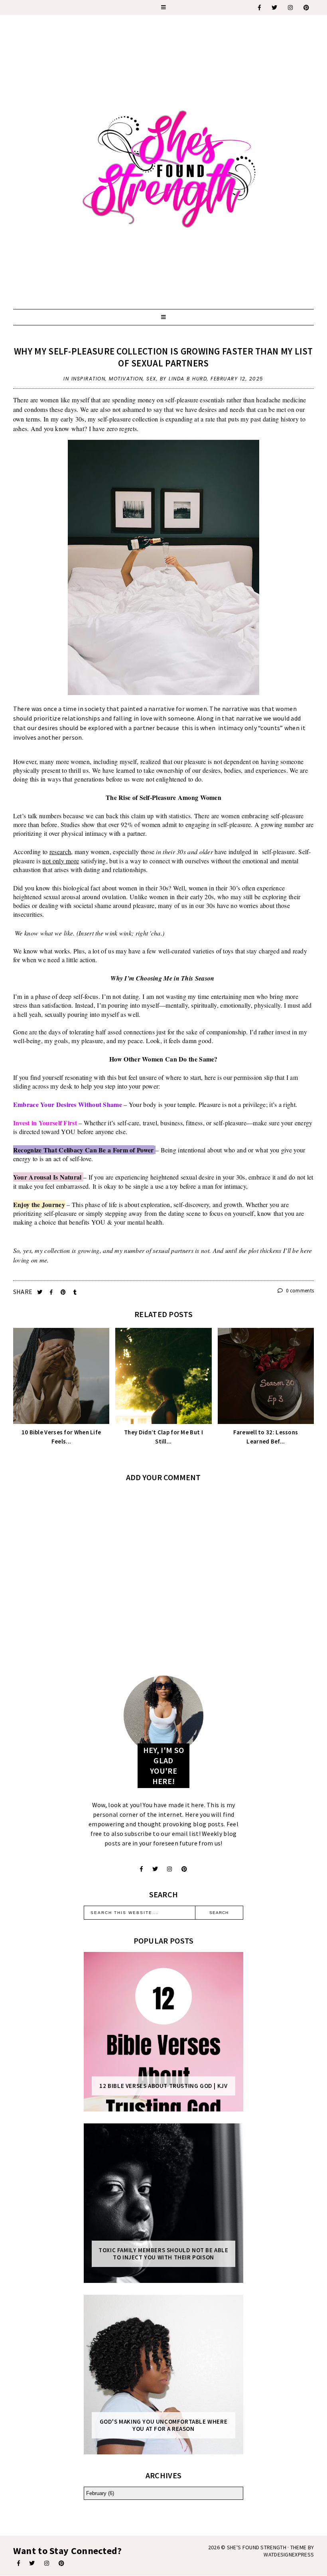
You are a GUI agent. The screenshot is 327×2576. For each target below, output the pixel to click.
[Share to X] (40, 1292)
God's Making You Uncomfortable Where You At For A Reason (164, 2425)
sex (151, 379)
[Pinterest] (307, 8)
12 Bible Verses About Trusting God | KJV (163, 2086)
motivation (126, 379)
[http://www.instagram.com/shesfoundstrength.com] (47, 2563)
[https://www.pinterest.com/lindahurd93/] (61, 2563)
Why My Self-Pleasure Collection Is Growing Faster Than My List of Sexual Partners (163, 357)
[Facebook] (260, 8)
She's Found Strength (257, 2547)
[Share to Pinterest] (64, 1292)
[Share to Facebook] (52, 1292)
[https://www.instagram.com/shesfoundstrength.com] (291, 8)
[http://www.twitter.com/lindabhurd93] (155, 1869)
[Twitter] (275, 8)
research (60, 852)
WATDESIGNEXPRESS (289, 2554)
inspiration (89, 379)
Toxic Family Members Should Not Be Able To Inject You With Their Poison (163, 2254)
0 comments (299, 1291)
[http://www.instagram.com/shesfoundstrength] (169, 1869)
